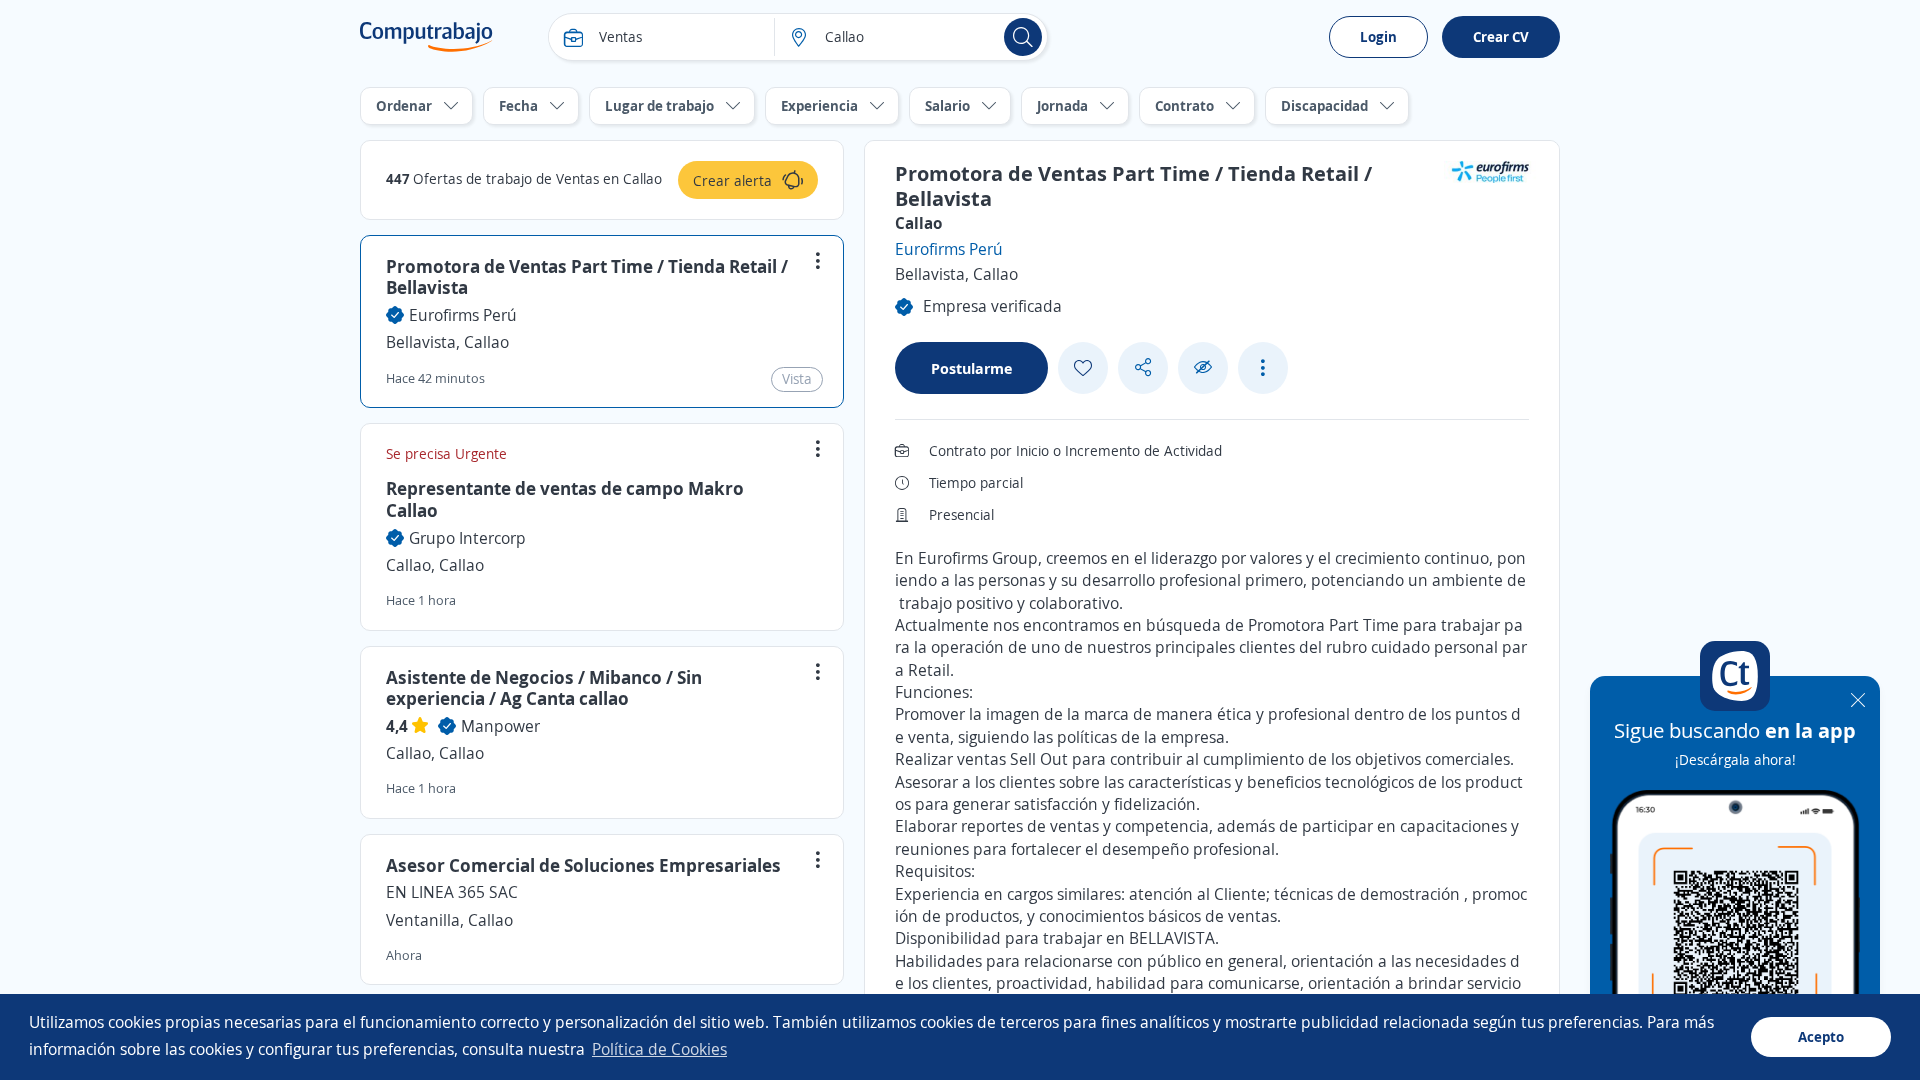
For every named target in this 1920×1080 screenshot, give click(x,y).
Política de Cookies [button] (659, 1049)
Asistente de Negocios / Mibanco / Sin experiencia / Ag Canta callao (544, 688)
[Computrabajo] (426, 37)
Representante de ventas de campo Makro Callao (565, 499)
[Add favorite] (1083, 368)
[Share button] (1143, 367)
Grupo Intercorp (467, 538)
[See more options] (1263, 368)
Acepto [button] (1821, 1036)
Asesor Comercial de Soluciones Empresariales (583, 865)
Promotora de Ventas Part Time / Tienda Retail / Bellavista (587, 277)
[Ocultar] (1203, 367)
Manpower (500, 726)
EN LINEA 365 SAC (452, 892)
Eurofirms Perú (463, 315)
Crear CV (1501, 36)
